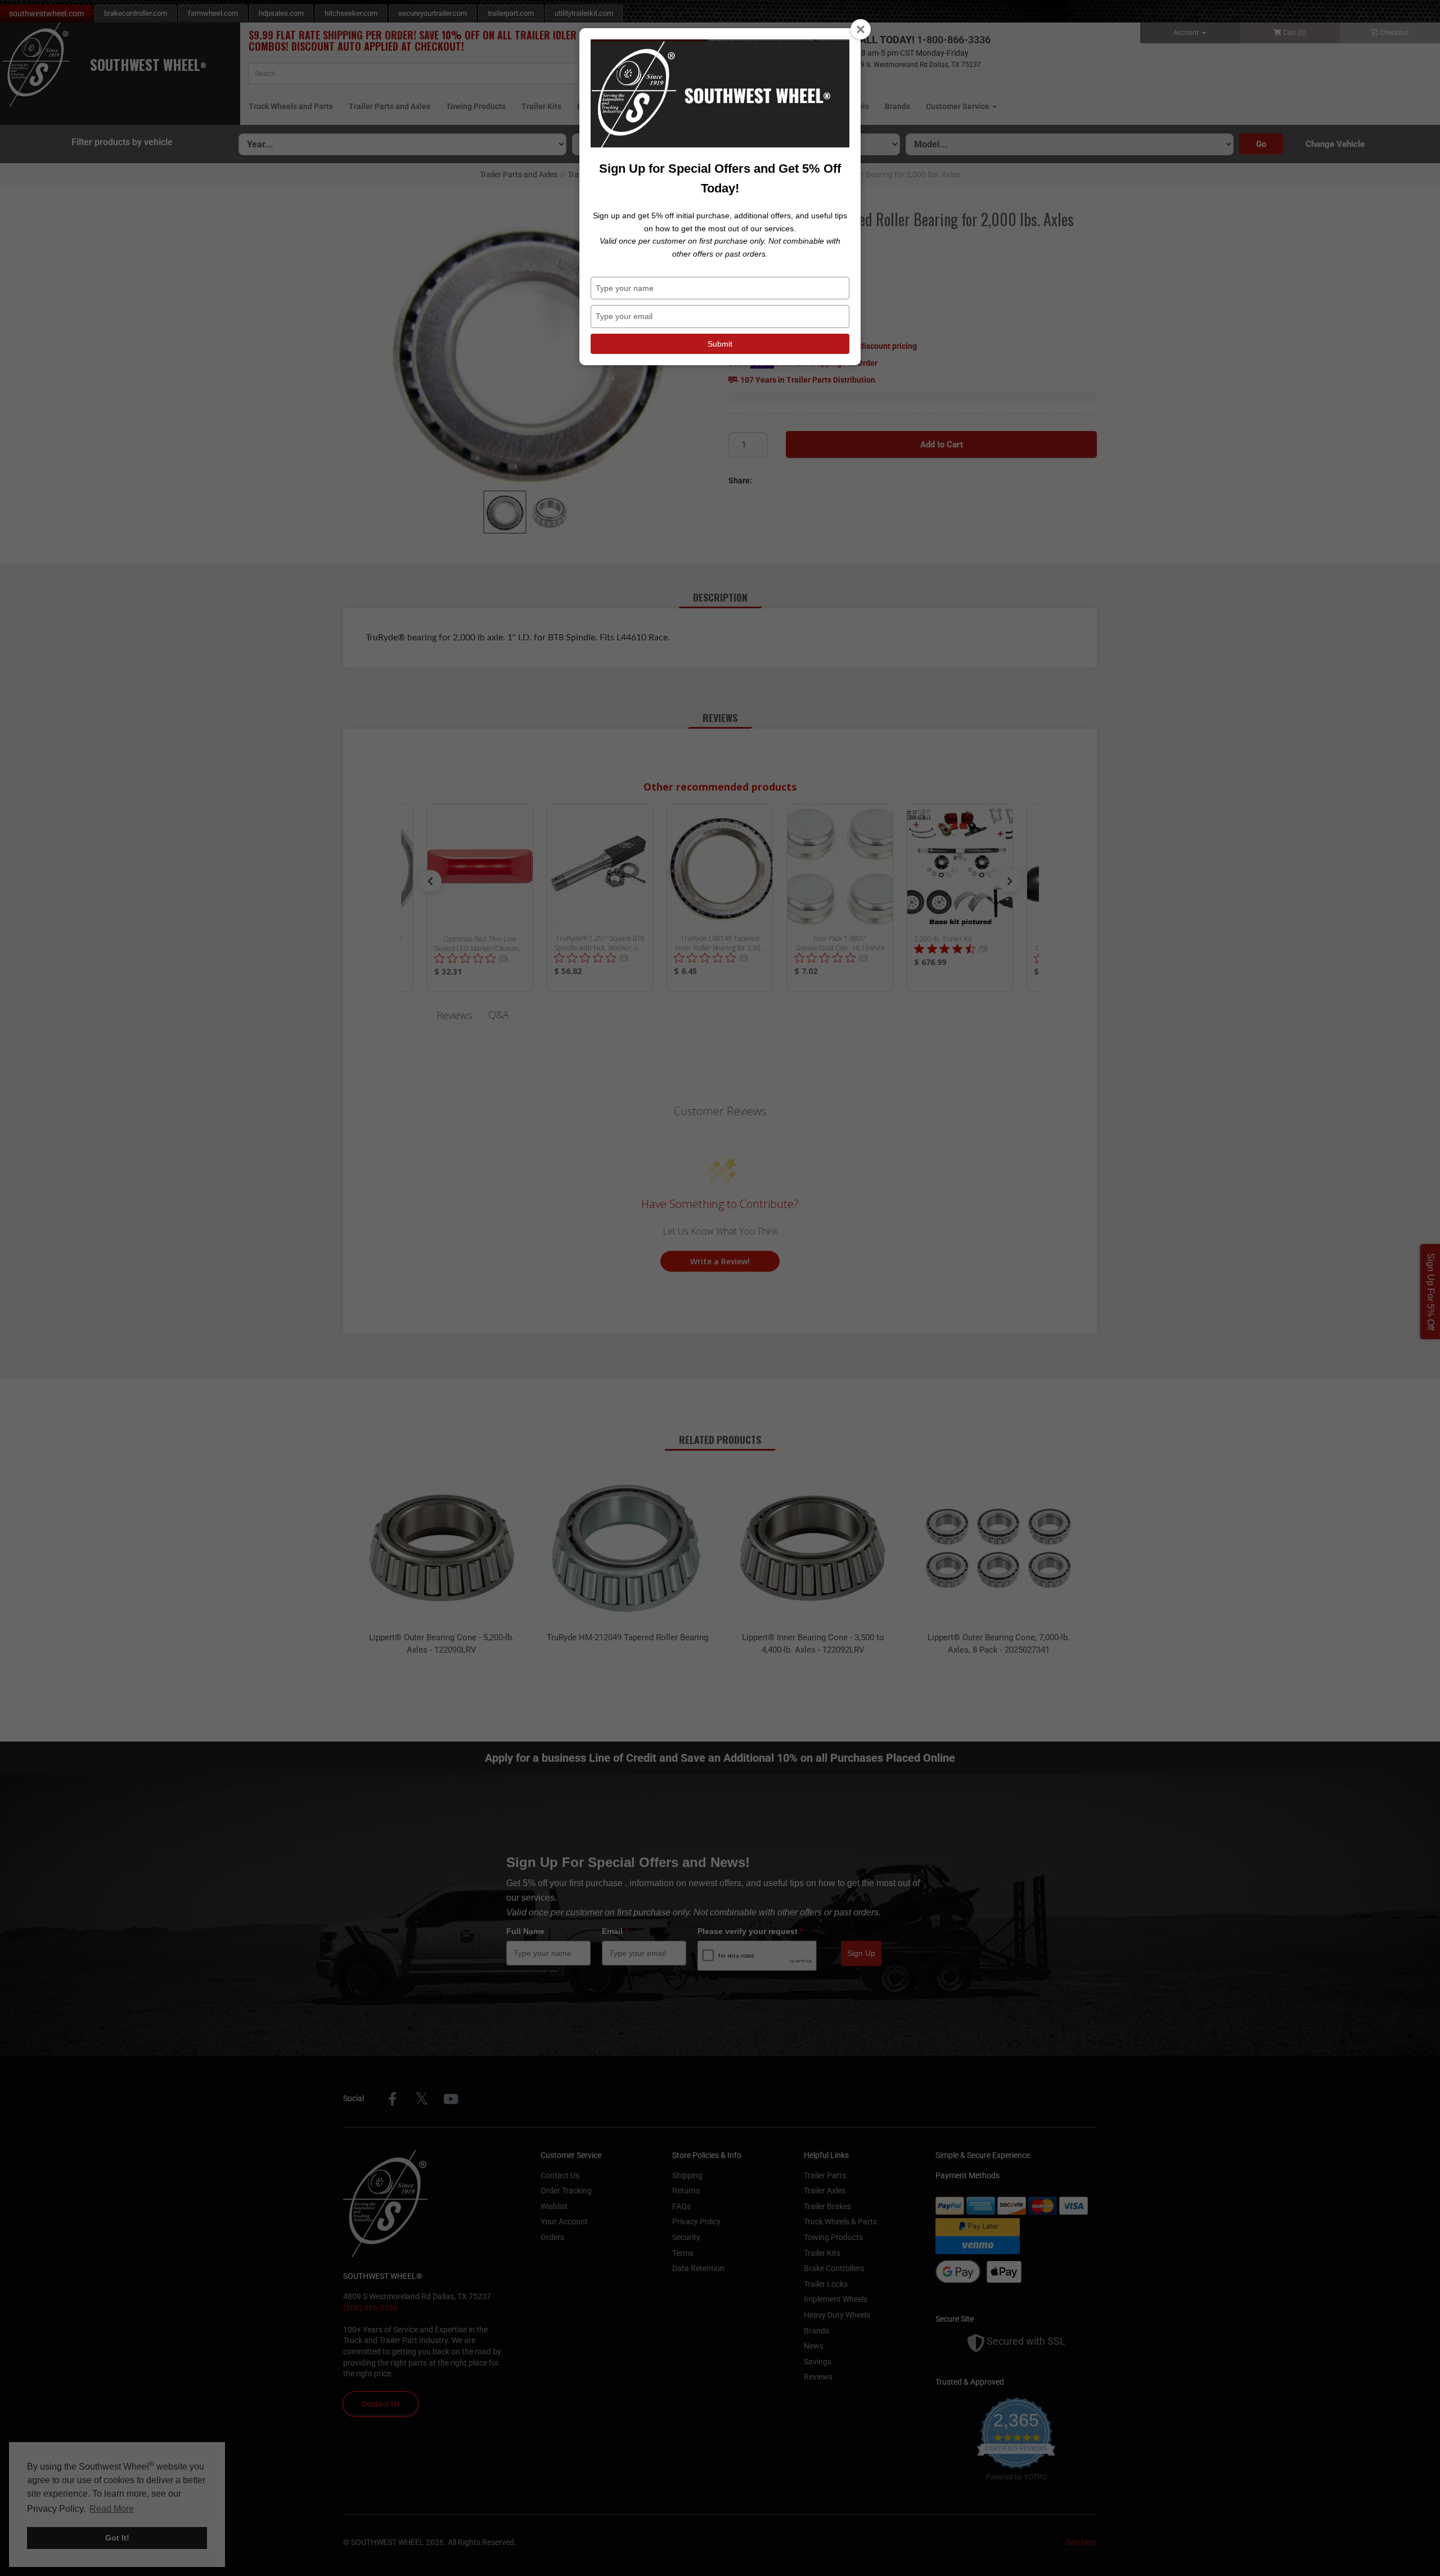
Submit (720, 344)
